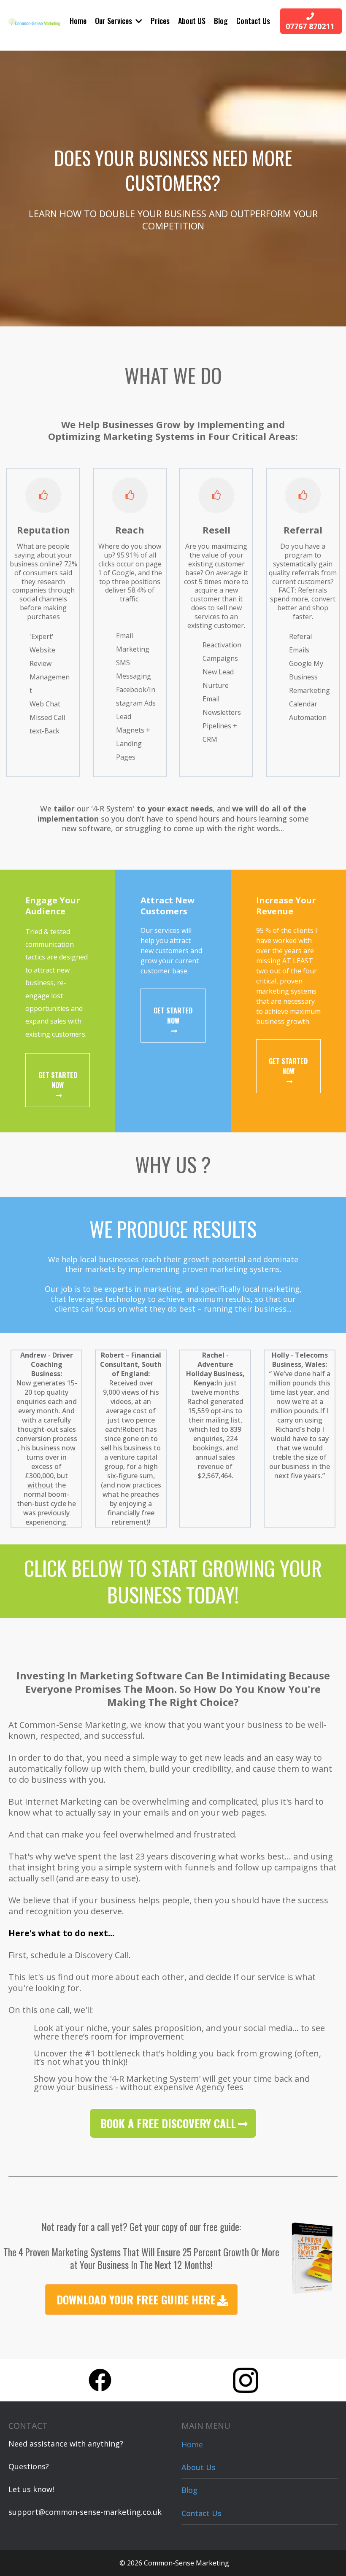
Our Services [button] (114, 21)
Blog (189, 2490)
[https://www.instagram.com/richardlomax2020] (246, 2380)
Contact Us (201, 2513)
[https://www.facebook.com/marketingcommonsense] (100, 2380)
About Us (199, 2467)
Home (192, 2444)
